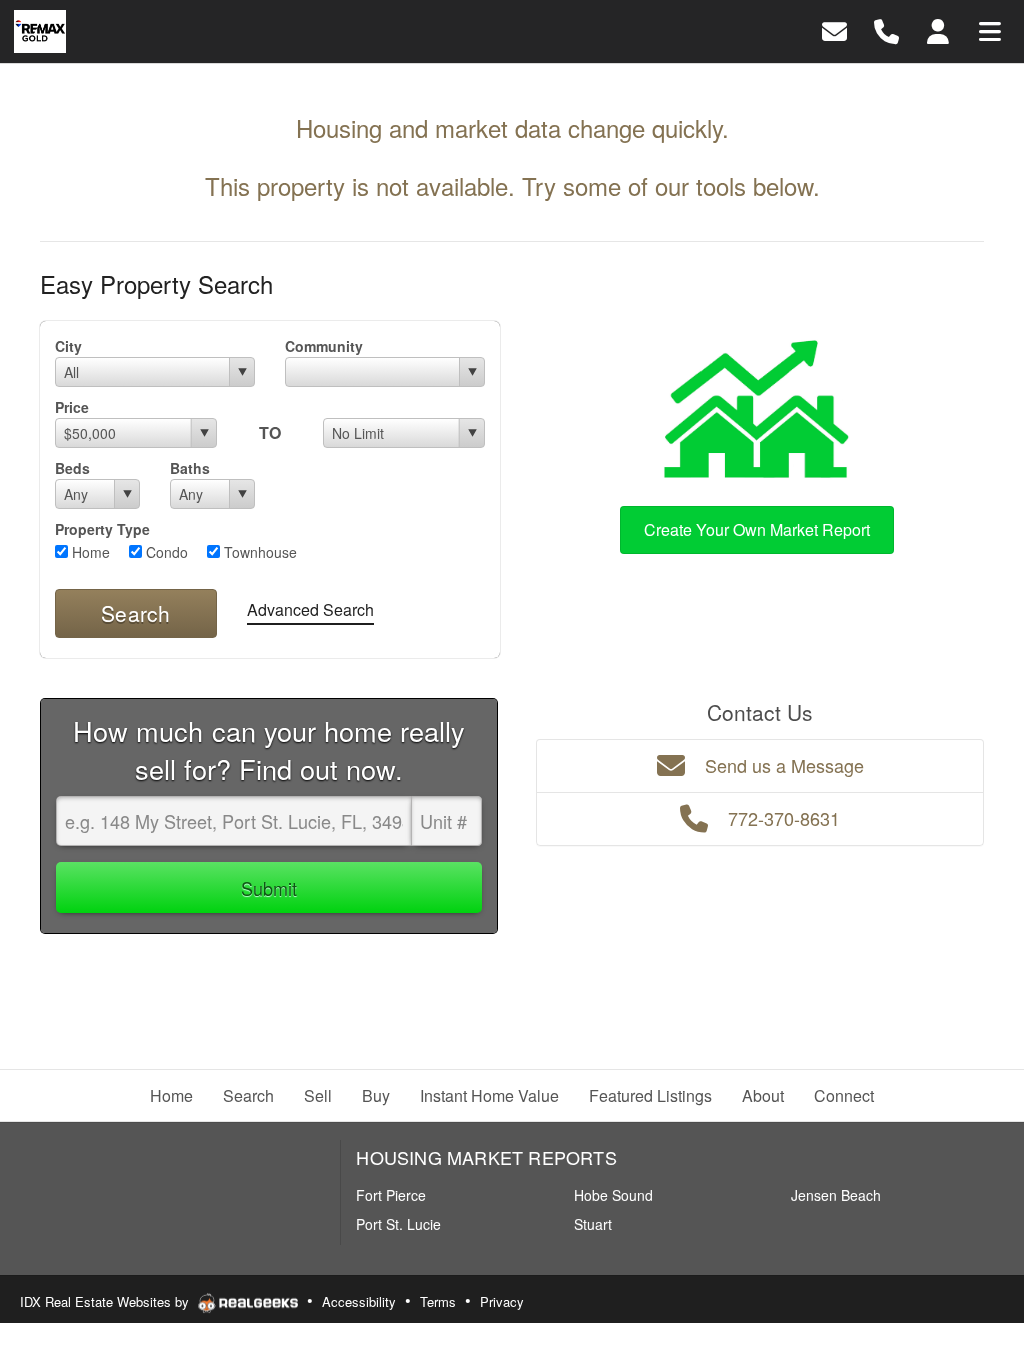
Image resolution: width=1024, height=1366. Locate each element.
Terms (438, 1301)
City (68, 346)
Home (89, 552)
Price (72, 407)
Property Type (102, 529)
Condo (165, 552)
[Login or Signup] (938, 29)
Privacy (502, 1301)
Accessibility (359, 1301)
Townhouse (258, 552)
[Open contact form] (834, 29)
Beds (72, 468)
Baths (190, 468)
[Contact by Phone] (886, 29)
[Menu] (990, 29)
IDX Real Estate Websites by (106, 1301)
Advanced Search (310, 609)
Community (324, 346)
